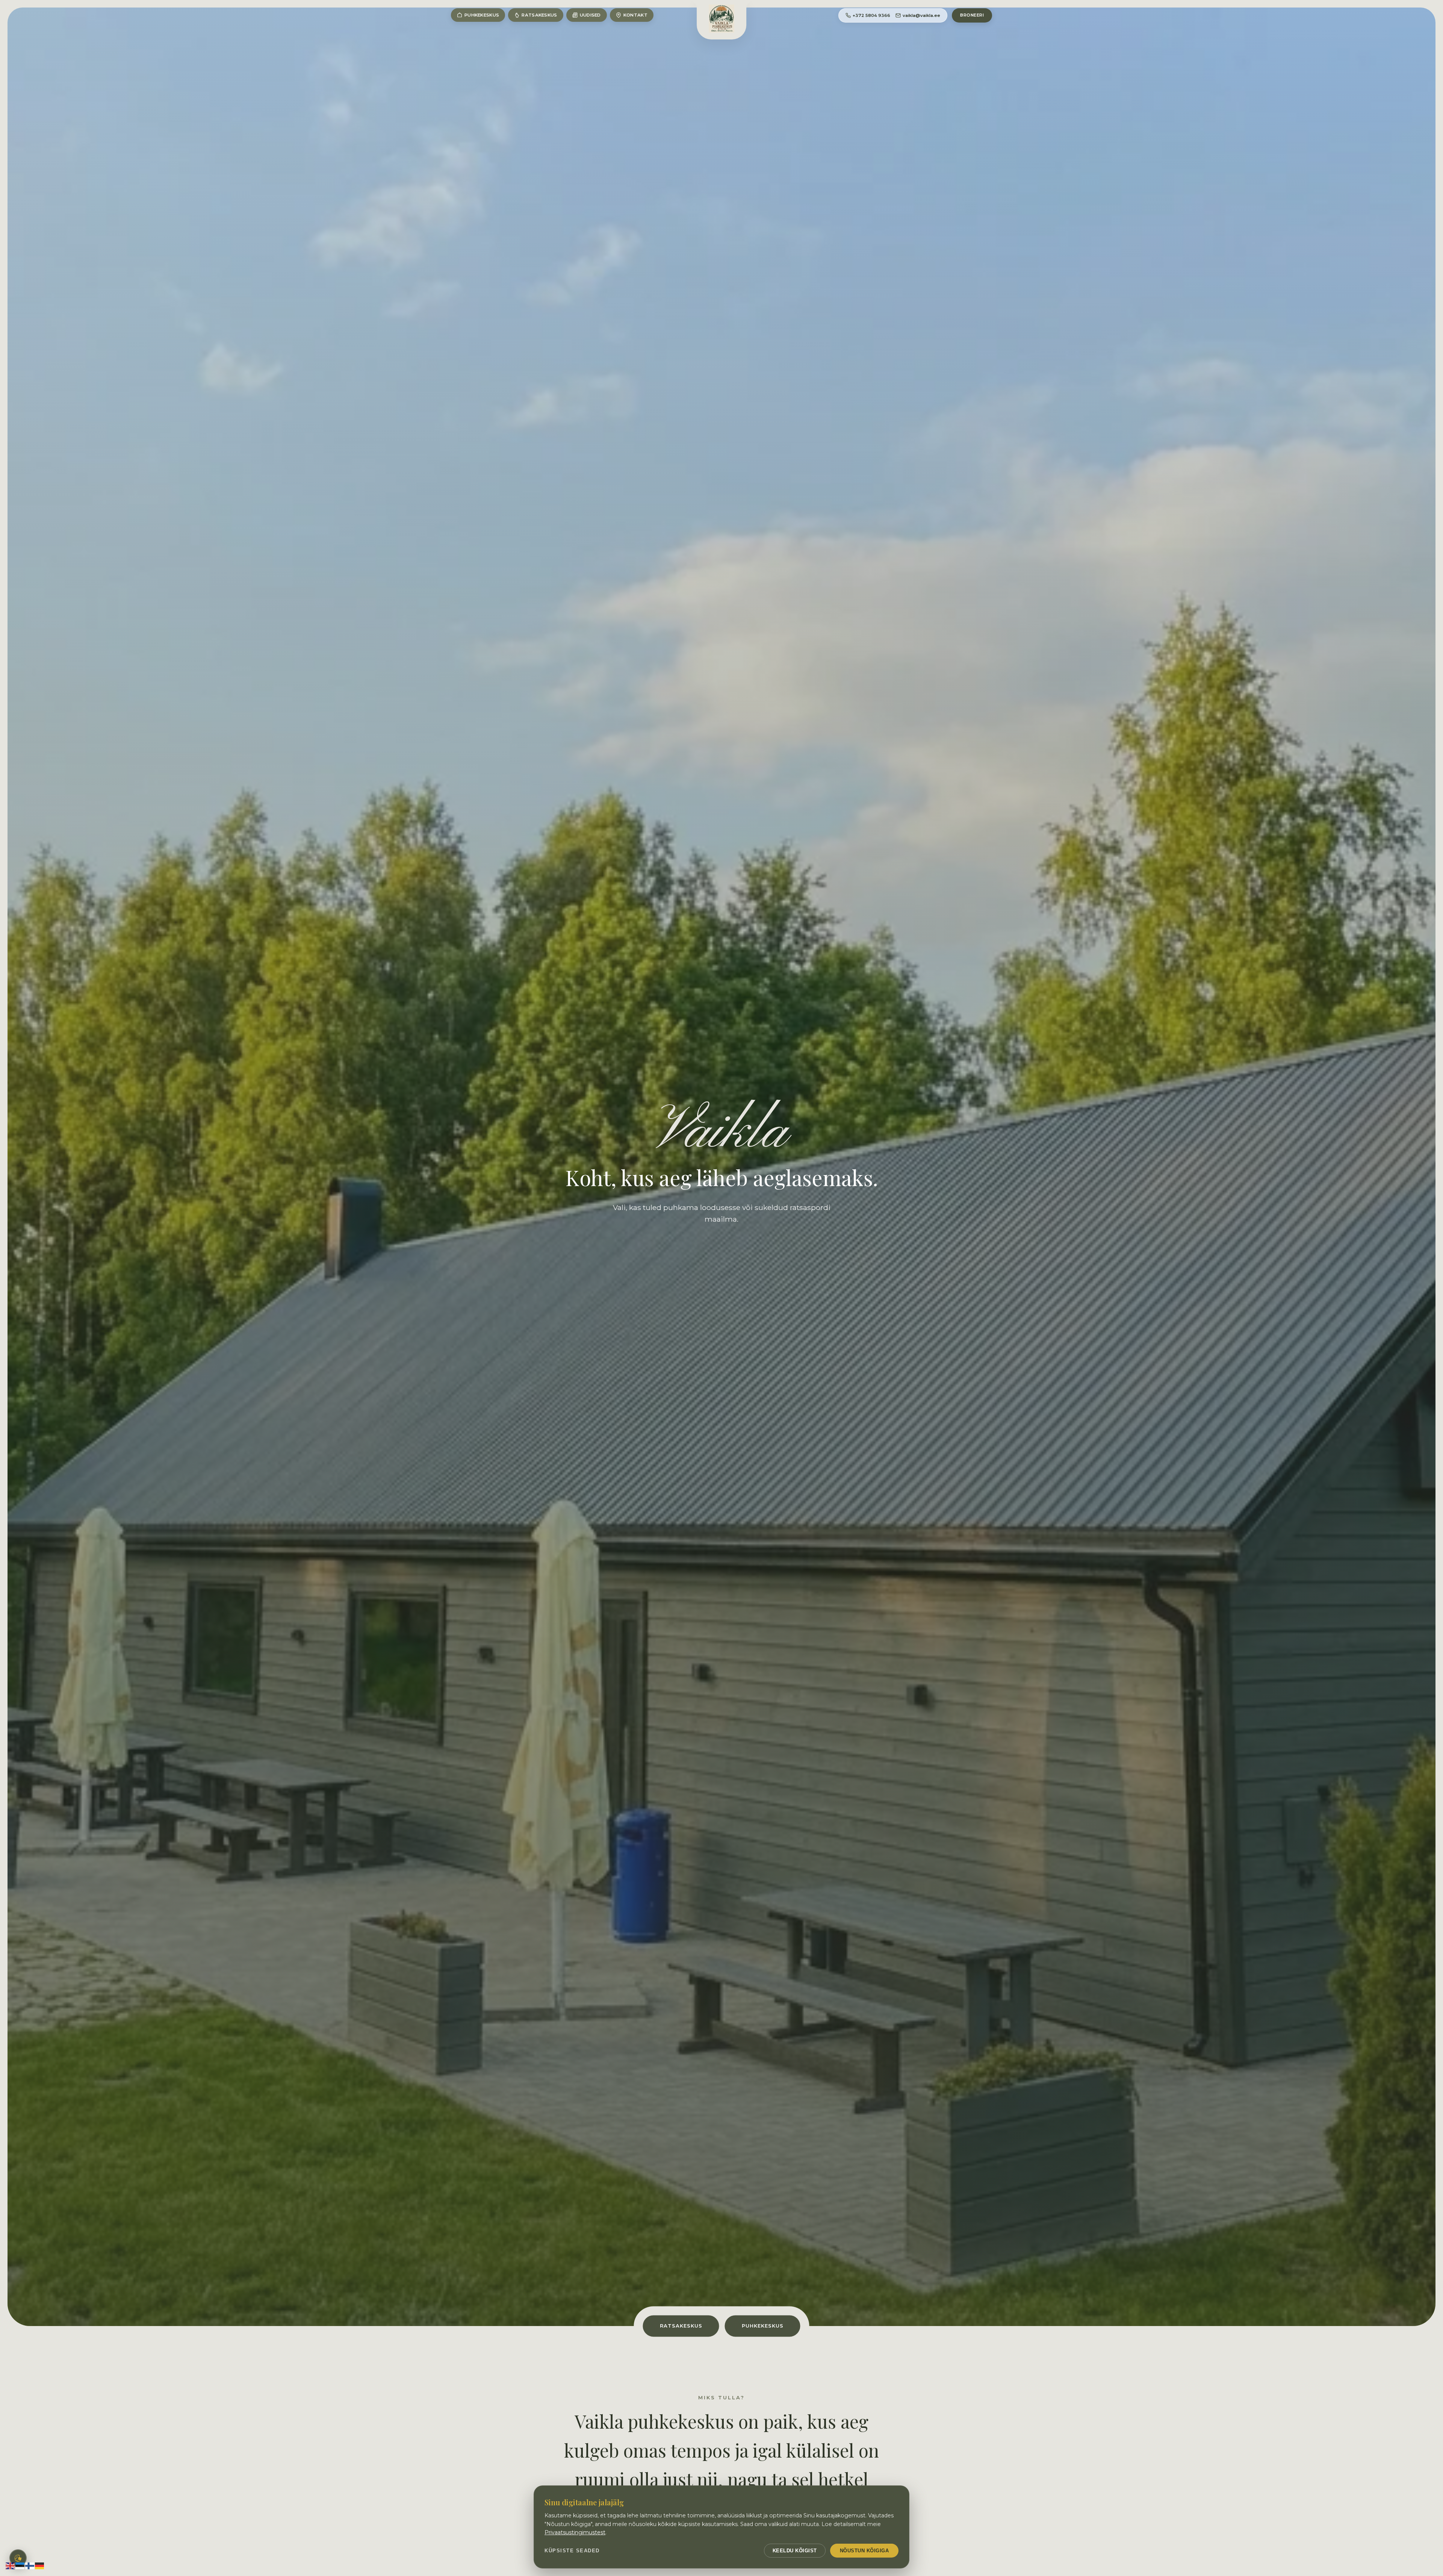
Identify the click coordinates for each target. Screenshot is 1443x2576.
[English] (11, 2565)
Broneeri (972, 15)
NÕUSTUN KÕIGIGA (864, 2551)
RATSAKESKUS (539, 15)
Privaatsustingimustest (575, 2532)
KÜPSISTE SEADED (572, 2551)
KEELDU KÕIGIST (795, 2551)
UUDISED (590, 15)
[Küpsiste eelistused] (18, 2558)
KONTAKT (635, 15)
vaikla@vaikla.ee (921, 15)
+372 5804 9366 (871, 15)
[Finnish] (30, 2565)
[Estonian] (20, 2565)
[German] (40, 2565)
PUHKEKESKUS (482, 15)
